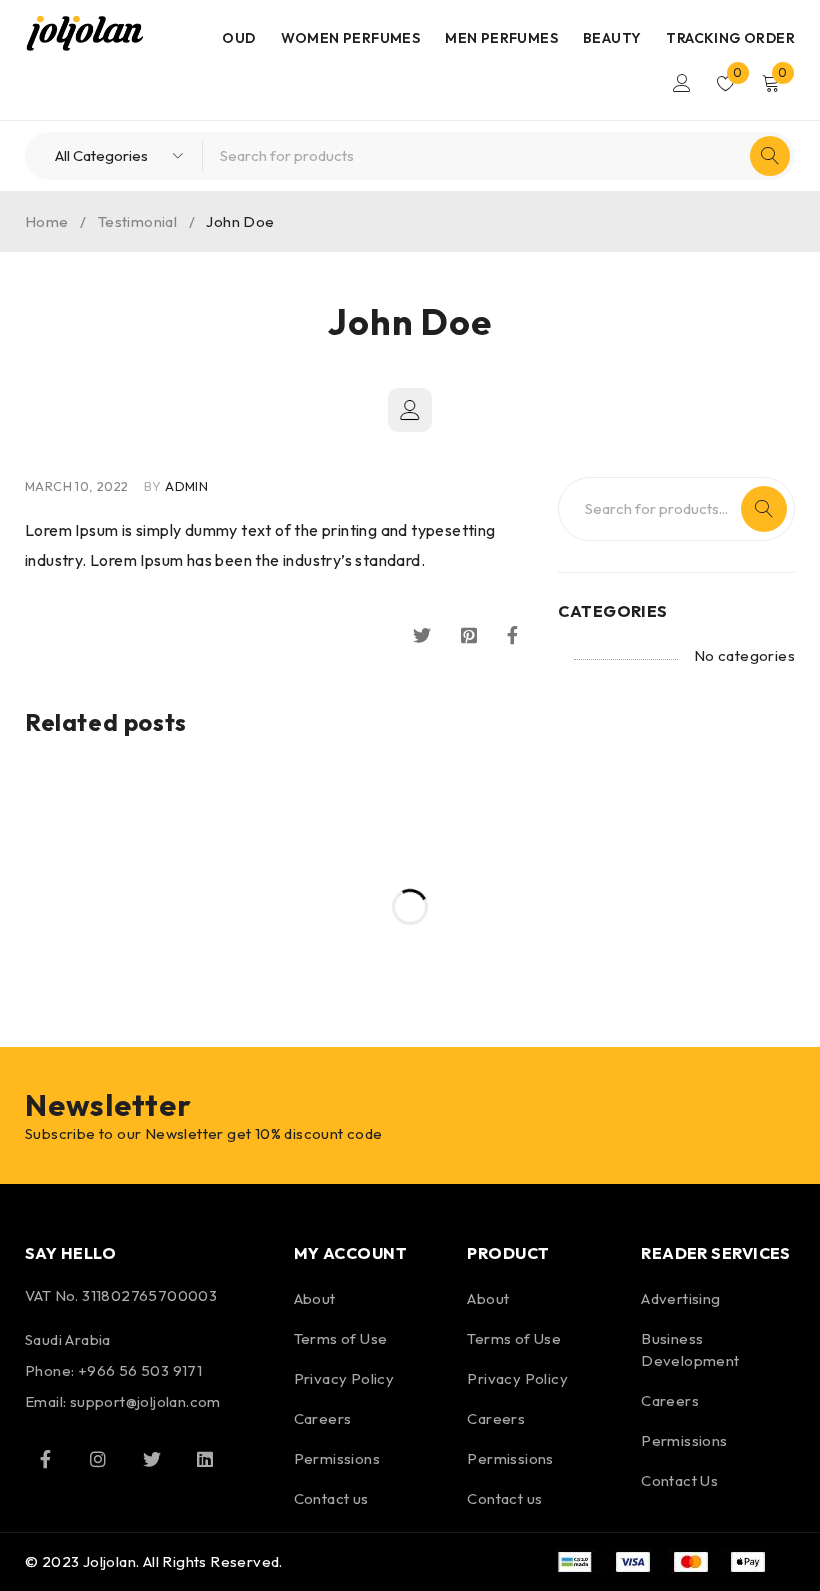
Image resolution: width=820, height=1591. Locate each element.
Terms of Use (341, 1338)
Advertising (680, 1298)
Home (47, 221)
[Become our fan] (45, 1459)
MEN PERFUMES (501, 38)
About (315, 1298)
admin (186, 486)
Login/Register (682, 83)
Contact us (331, 1498)
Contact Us (679, 1480)
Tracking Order (730, 38)
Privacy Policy (344, 1378)
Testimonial (137, 221)
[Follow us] (152, 1459)
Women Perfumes (351, 38)
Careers (323, 1418)
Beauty (612, 38)
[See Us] (98, 1459)
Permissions (337, 1458)
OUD (238, 38)
